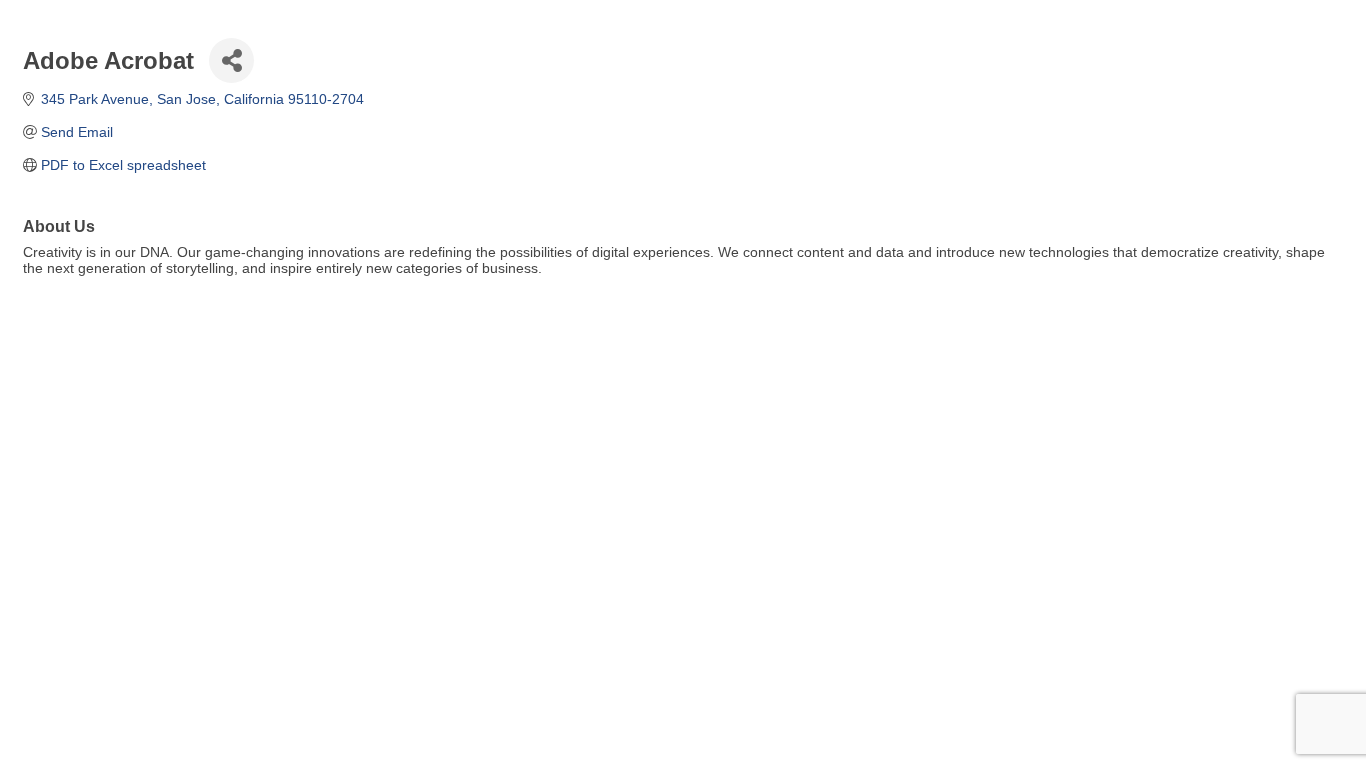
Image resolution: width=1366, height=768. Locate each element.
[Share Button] (231, 60)
